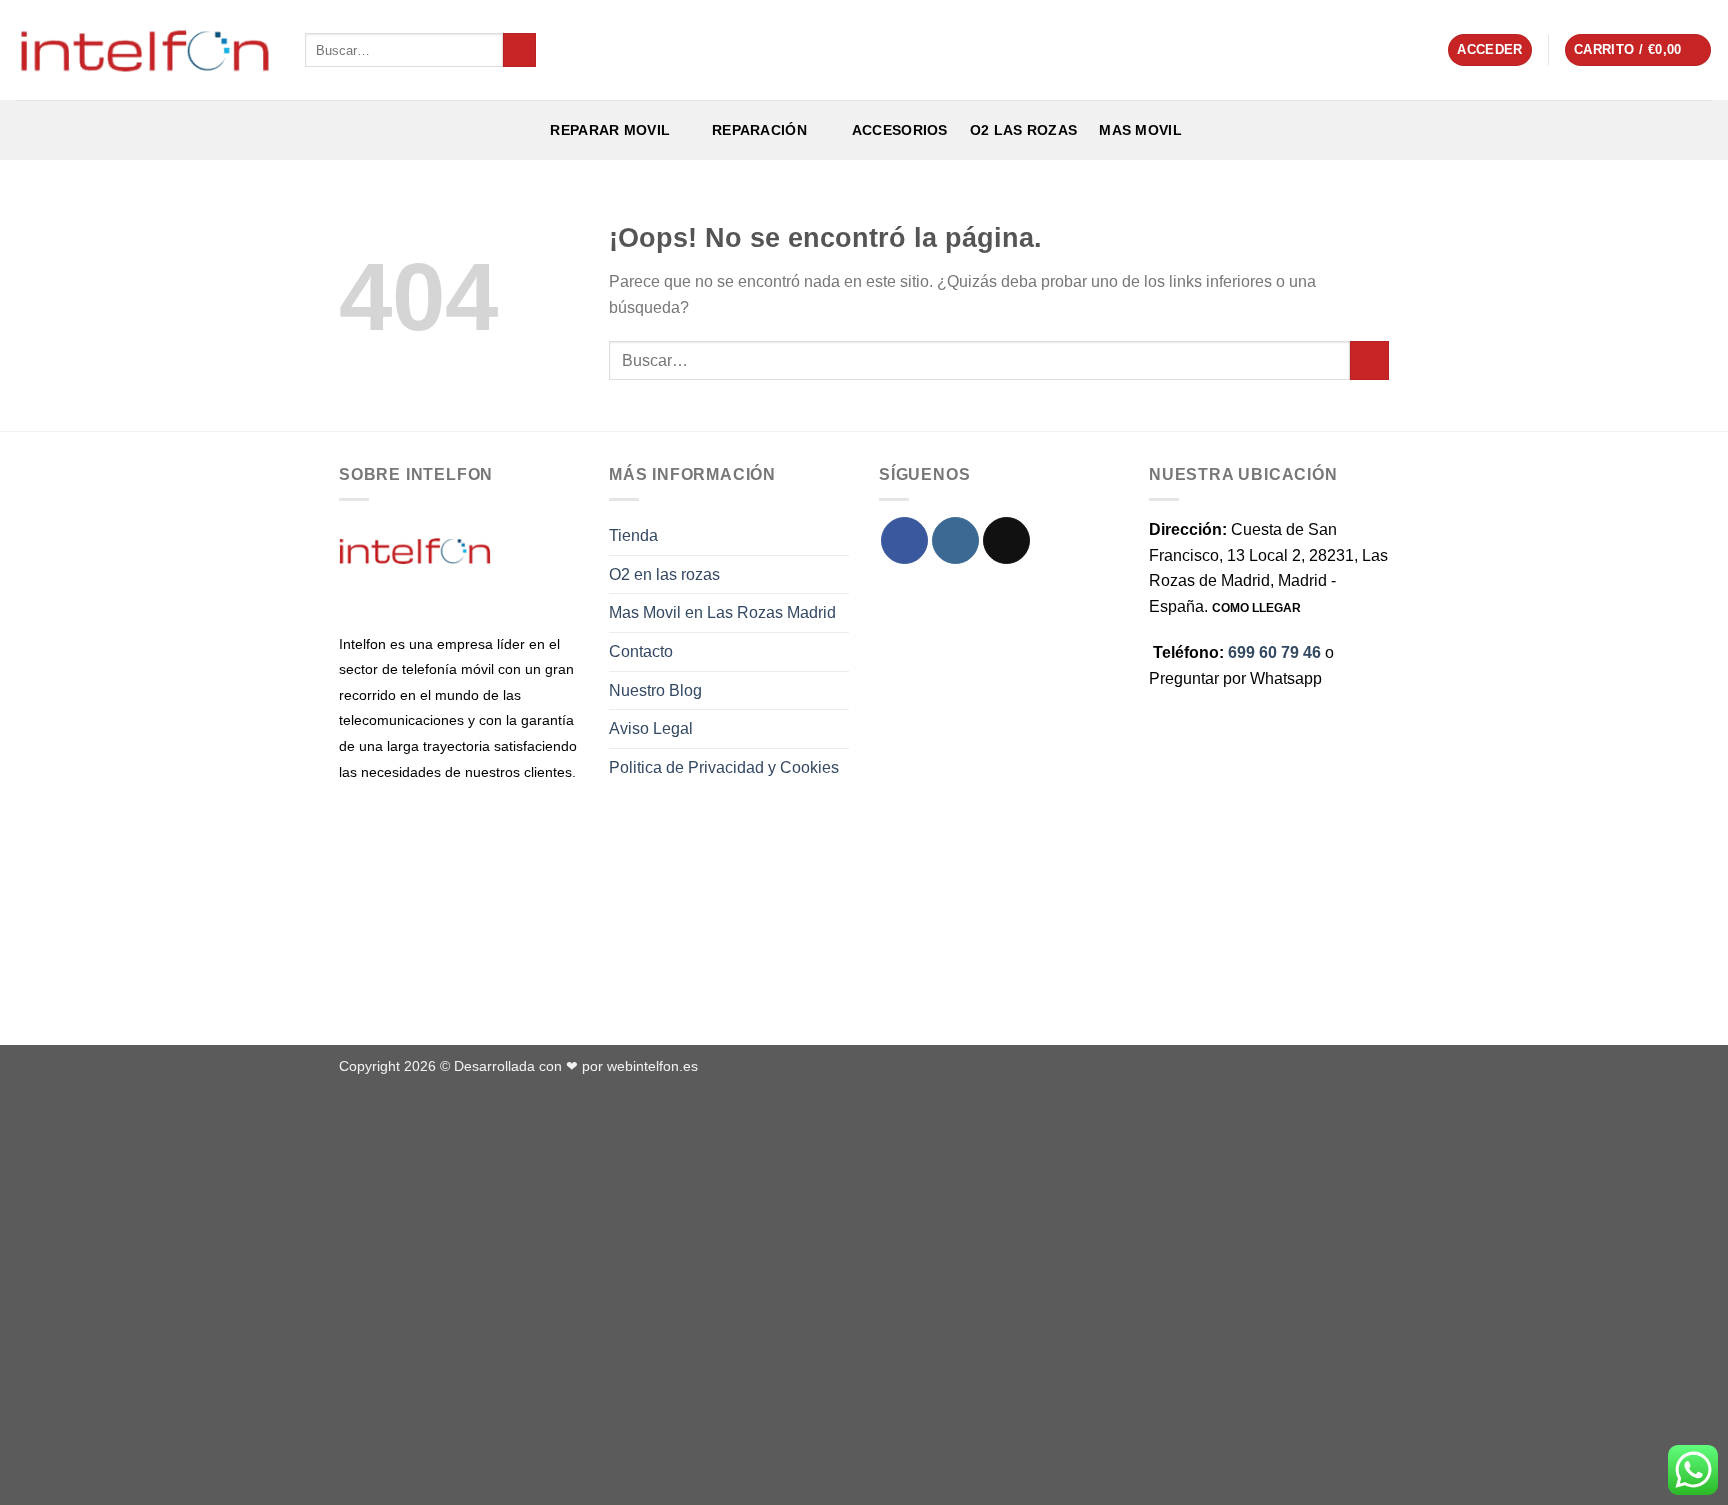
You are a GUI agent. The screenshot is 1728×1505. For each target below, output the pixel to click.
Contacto (641, 651)
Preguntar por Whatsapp (1235, 678)
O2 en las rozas (664, 574)
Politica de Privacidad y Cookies (724, 767)
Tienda (633, 535)
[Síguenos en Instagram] (955, 540)
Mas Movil (1140, 130)
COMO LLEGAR (1256, 608)
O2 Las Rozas (1023, 130)
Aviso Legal (651, 728)
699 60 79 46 (1274, 652)
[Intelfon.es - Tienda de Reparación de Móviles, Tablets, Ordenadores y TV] (145, 50)
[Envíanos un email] (1006, 540)
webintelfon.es (652, 1066)
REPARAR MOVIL (608, 130)
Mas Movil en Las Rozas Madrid (722, 612)
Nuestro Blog (655, 690)
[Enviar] (519, 50)
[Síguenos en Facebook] (904, 540)
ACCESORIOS (895, 130)
